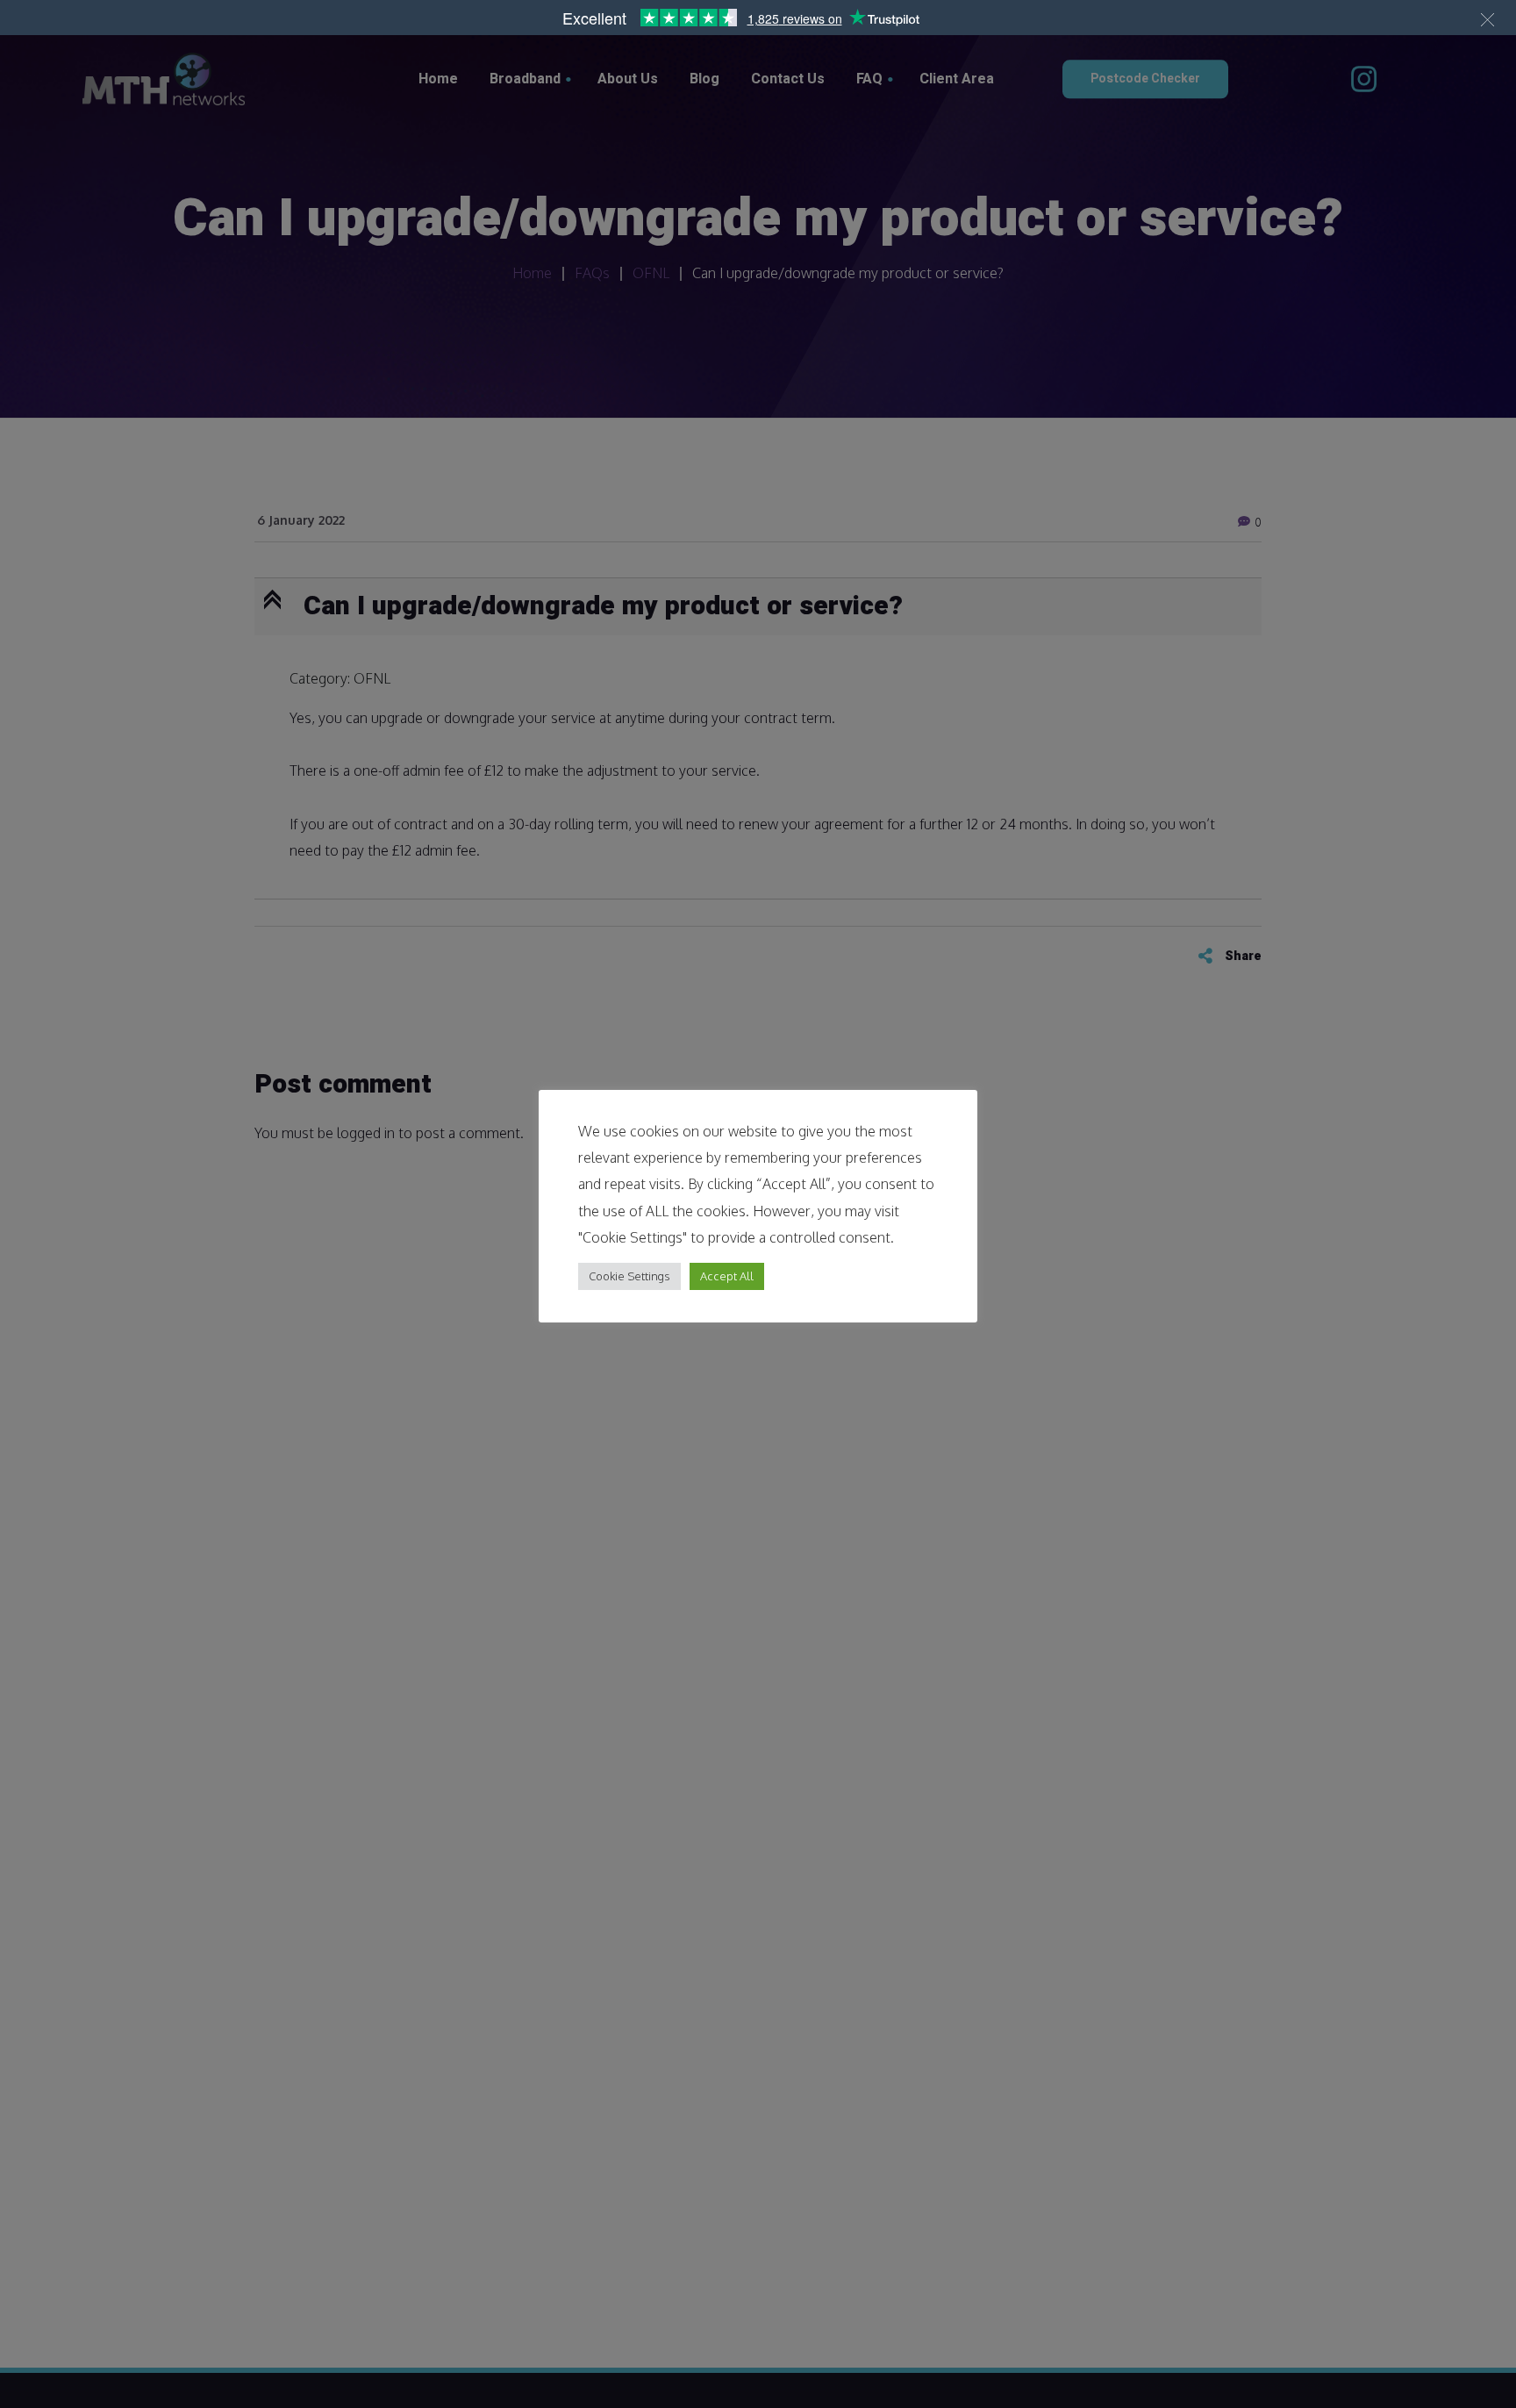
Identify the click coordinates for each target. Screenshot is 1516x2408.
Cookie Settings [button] (629, 1276)
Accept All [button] (727, 1276)
